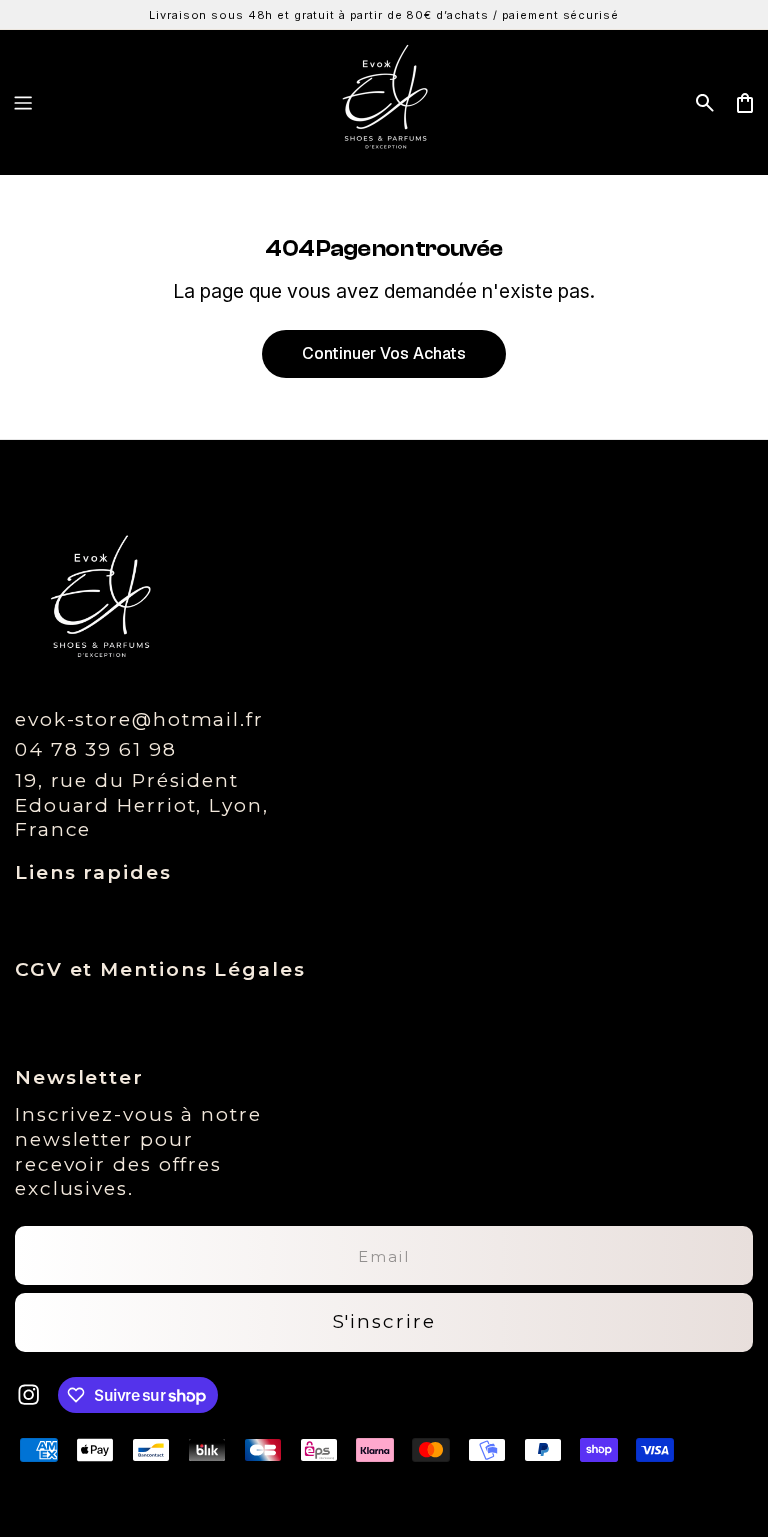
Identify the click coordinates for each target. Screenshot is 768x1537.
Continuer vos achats (384, 353)
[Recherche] (705, 103)
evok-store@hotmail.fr (139, 719)
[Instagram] (29, 1395)
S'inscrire (384, 1321)
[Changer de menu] (23, 103)
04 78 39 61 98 (96, 749)
